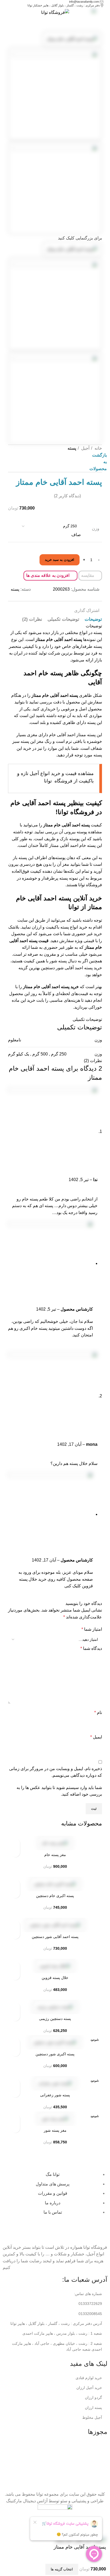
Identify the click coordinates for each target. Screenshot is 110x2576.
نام (98, 1712)
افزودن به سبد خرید (60, 560)
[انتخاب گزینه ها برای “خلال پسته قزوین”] (15, 1975)
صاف (76, 535)
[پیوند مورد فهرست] (55, 2304)
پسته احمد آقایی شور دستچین (55, 1937)
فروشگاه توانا (90, 885)
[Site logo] (55, 12)
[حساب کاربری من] (13, 13)
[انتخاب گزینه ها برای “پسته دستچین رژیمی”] (15, 2016)
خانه (98, 448)
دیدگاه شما (91, 1648)
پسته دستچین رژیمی (55, 2019)
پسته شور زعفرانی (55, 2095)
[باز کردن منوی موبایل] (104, 13)
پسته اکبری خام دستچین (55, 1896)
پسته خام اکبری (33, 1328)
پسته (72, 448)
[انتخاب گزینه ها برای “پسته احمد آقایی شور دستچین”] (15, 1934)
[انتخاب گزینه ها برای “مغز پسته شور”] (15, 2128)
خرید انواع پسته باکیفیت (66, 927)
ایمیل (96, 1737)
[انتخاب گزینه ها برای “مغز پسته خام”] (15, 1852)
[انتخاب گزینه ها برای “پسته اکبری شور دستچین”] (15, 2052)
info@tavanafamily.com (85, 2)
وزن (96, 529)
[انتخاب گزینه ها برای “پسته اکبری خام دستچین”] (15, 1893)
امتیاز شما (92, 1629)
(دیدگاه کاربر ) (67, 496)
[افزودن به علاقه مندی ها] (15, 1843)
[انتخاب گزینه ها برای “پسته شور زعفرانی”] (15, 2093)
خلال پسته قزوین (55, 1978)
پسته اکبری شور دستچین (55, 2054)
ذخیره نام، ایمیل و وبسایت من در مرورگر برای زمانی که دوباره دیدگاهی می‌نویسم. (56, 1772)
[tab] (93, 619)
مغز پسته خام (55, 1855)
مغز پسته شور (55, 2130)
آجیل (85, 448)
